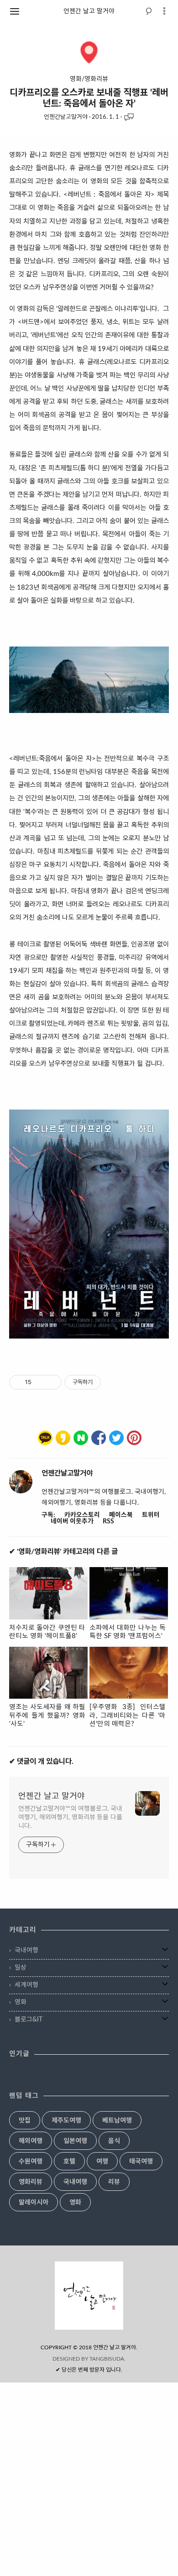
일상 (21, 1968)
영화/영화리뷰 (89, 79)
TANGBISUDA (107, 2359)
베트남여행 (117, 2121)
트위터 (151, 1515)
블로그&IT (29, 2020)
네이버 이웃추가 (72, 1522)
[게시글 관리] (51, 1382)
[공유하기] (40, 1382)
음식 (114, 2141)
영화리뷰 (31, 2182)
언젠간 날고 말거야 (89, 11)
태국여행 (141, 2162)
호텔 (69, 2162)
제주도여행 (66, 2121)
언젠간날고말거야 (66, 117)
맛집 (25, 2121)
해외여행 (31, 2141)
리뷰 (114, 2182)
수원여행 (31, 2162)
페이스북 (121, 1515)
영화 (21, 2002)
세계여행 (26, 1985)
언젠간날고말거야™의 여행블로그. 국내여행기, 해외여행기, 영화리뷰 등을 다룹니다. (70, 1817)
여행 (102, 2162)
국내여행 (26, 1950)
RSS (108, 1522)
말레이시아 (34, 2203)
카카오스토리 (82, 1515)
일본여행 (75, 2141)
